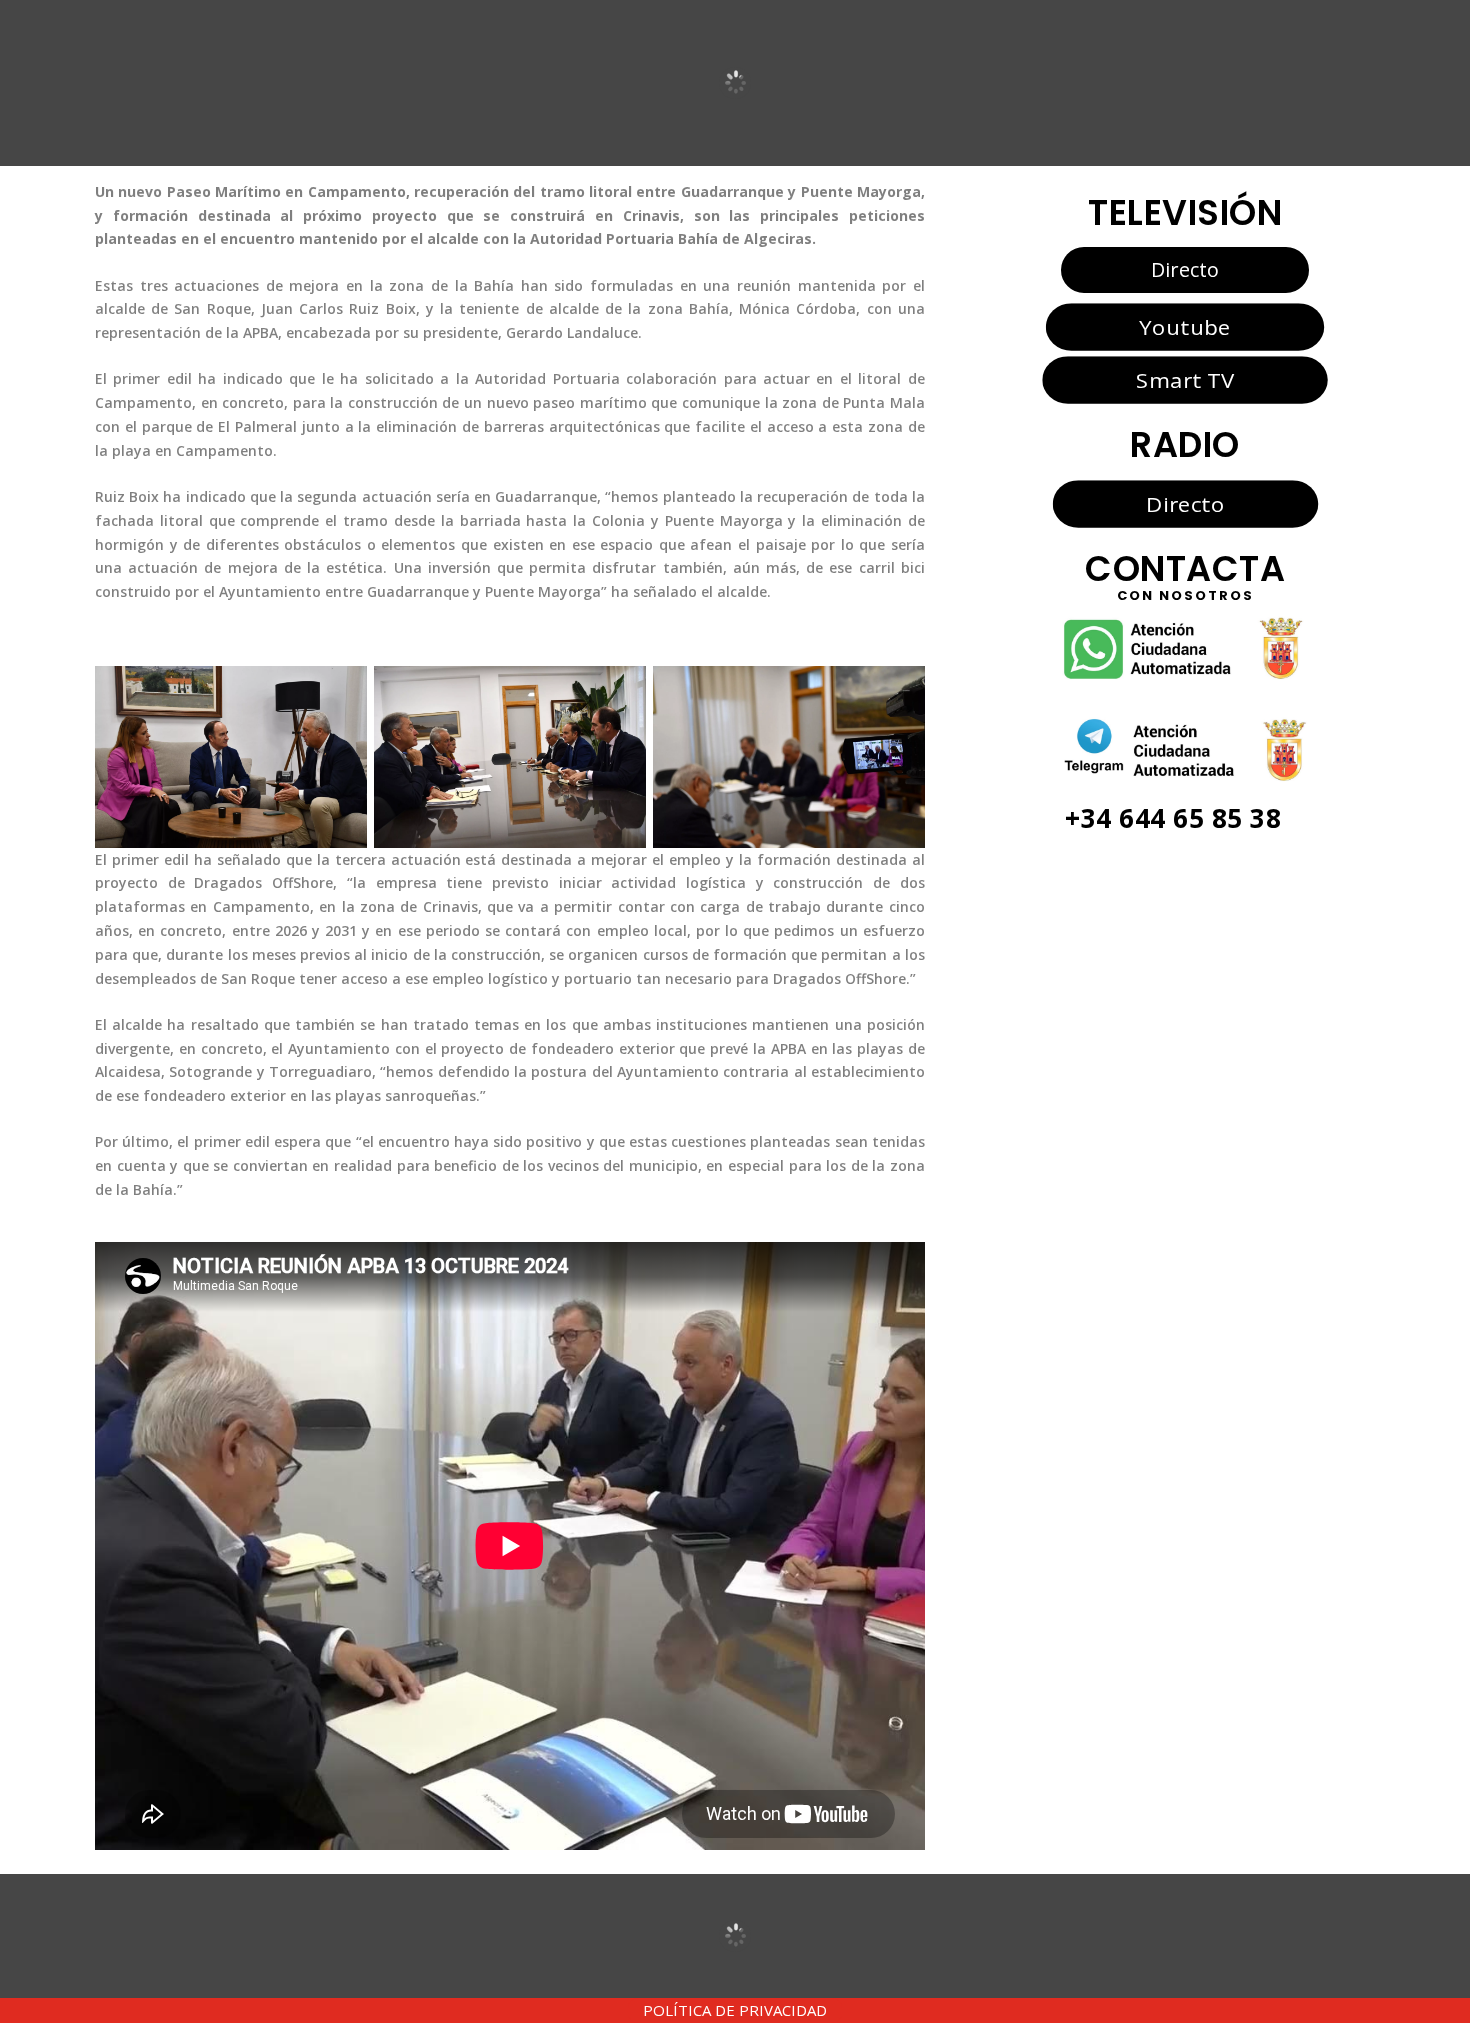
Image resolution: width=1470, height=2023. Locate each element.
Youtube (1184, 327)
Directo (1185, 269)
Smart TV (1185, 380)
